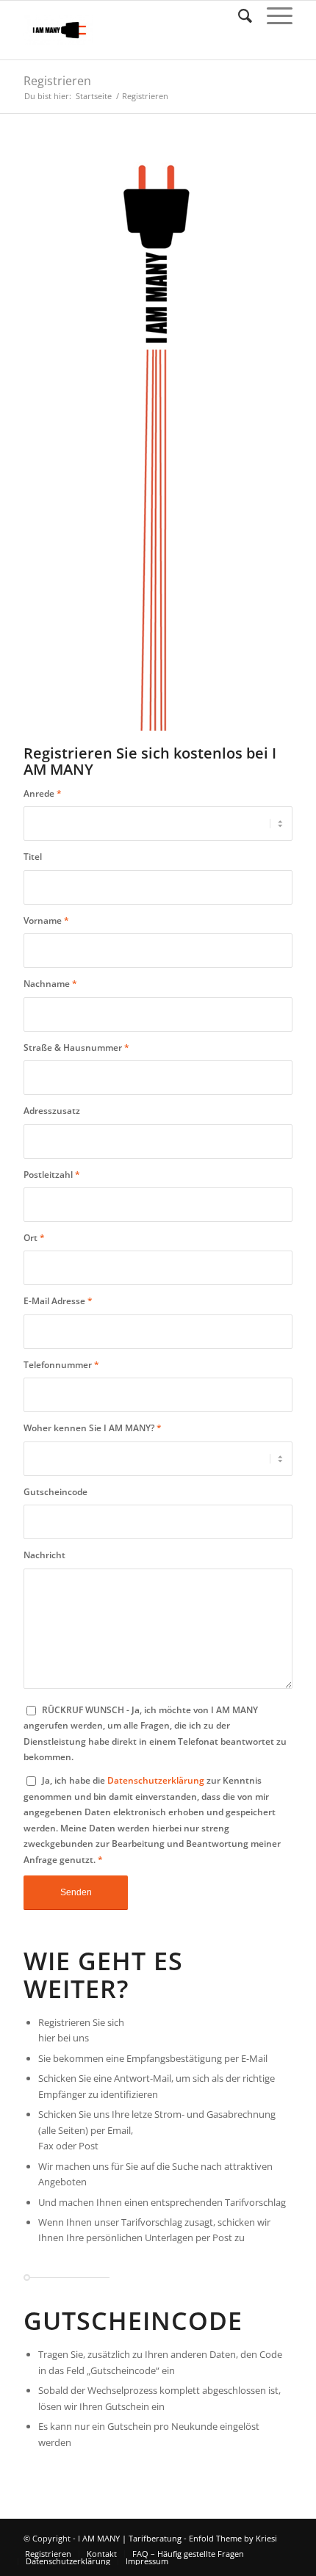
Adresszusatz (52, 1111)
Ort (34, 1238)
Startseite (94, 96)
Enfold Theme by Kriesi (233, 2538)
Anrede (43, 793)
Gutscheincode (55, 1492)
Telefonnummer (61, 1365)
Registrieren (57, 81)
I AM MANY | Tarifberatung (130, 2538)
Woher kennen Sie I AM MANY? (93, 1428)
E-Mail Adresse (58, 1301)
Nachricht (44, 1555)
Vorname (46, 920)
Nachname (50, 984)
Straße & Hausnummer (76, 1048)
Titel (33, 857)
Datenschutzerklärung (156, 1780)
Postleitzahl (52, 1175)
